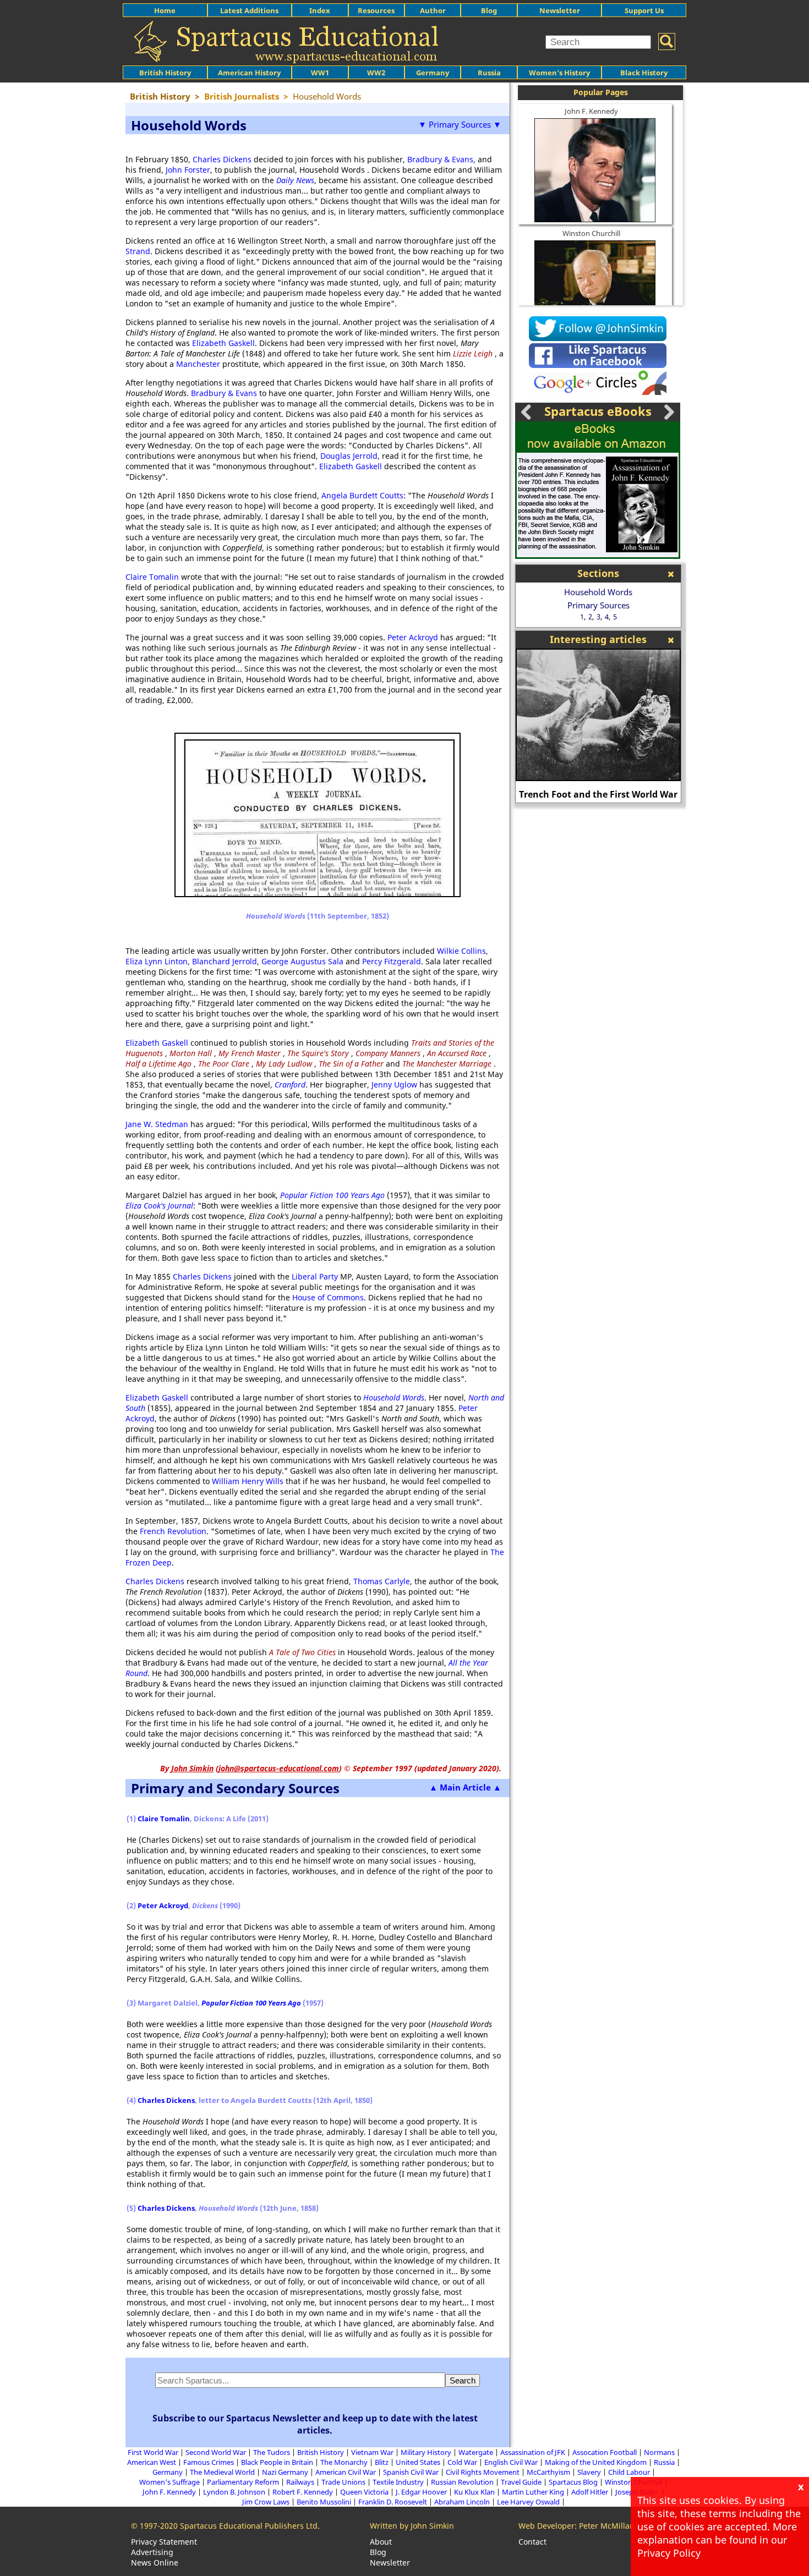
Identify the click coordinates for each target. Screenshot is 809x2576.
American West (152, 2462)
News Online (155, 2563)
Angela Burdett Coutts (362, 495)
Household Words (598, 592)
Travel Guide (521, 2482)
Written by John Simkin (412, 2526)
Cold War (462, 2462)
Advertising (152, 2552)
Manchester (198, 364)
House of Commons (328, 1297)
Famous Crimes (209, 2462)
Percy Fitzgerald (392, 961)
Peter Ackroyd (413, 637)
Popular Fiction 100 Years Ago (332, 1195)
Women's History (559, 73)
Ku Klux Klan (474, 2492)
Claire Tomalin (152, 577)
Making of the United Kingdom (596, 2462)
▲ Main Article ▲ (465, 1787)
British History (321, 2452)
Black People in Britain (277, 2462)
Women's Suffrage (170, 2482)
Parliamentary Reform (243, 2482)
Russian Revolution (462, 2482)
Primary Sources (598, 605)
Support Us (644, 10)
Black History (644, 73)
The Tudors (272, 2452)
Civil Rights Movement (483, 2472)
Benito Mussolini (324, 2502)
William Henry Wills (248, 1481)
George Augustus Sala (302, 961)
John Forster (188, 170)
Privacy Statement (164, 2542)
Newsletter (560, 10)
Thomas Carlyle (382, 1581)
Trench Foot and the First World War (598, 794)
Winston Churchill (591, 233)
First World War (153, 2452)
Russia (489, 73)
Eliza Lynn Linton (157, 961)
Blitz (382, 2462)
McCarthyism (548, 2472)
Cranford (290, 1084)
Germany (433, 73)
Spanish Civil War (411, 2472)
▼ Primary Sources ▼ (460, 124)
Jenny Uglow (394, 1084)
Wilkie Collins (461, 951)
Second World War (216, 2452)
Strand (138, 251)
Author (433, 10)
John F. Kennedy (591, 111)
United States (418, 2462)
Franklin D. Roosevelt (393, 2502)
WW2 (376, 73)
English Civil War (511, 2462)
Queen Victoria (364, 2492)
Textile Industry (398, 2482)
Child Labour (629, 2472)
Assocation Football (605, 2452)
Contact (532, 2542)
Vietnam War (372, 2452)
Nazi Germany (285, 2472)
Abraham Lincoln (462, 2502)
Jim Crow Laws (266, 2502)
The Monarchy (344, 2462)
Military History (426, 2452)
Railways (300, 2482)
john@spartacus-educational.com (279, 1768)
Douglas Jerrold (349, 456)
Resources (376, 10)
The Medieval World (222, 2472)
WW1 (320, 73)
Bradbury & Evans (440, 159)
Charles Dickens (222, 159)
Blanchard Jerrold (225, 961)
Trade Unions (343, 2482)
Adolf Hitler (590, 2492)
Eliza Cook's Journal (159, 1205)
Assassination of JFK (533, 2452)
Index (320, 10)
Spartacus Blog (573, 2482)
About (381, 2542)
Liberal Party (315, 1276)
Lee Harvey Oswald (528, 2502)
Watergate (476, 2452)
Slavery (589, 2472)
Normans (659, 2452)
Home (165, 10)
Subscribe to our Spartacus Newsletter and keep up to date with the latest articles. (315, 2424)
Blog (489, 10)
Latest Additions (249, 10)
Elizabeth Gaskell (223, 343)
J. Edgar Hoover (421, 2492)
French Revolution (173, 1531)
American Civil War (346, 2472)
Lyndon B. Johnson (234, 2492)
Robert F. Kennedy (303, 2492)
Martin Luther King (533, 2492)
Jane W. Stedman (157, 1124)
